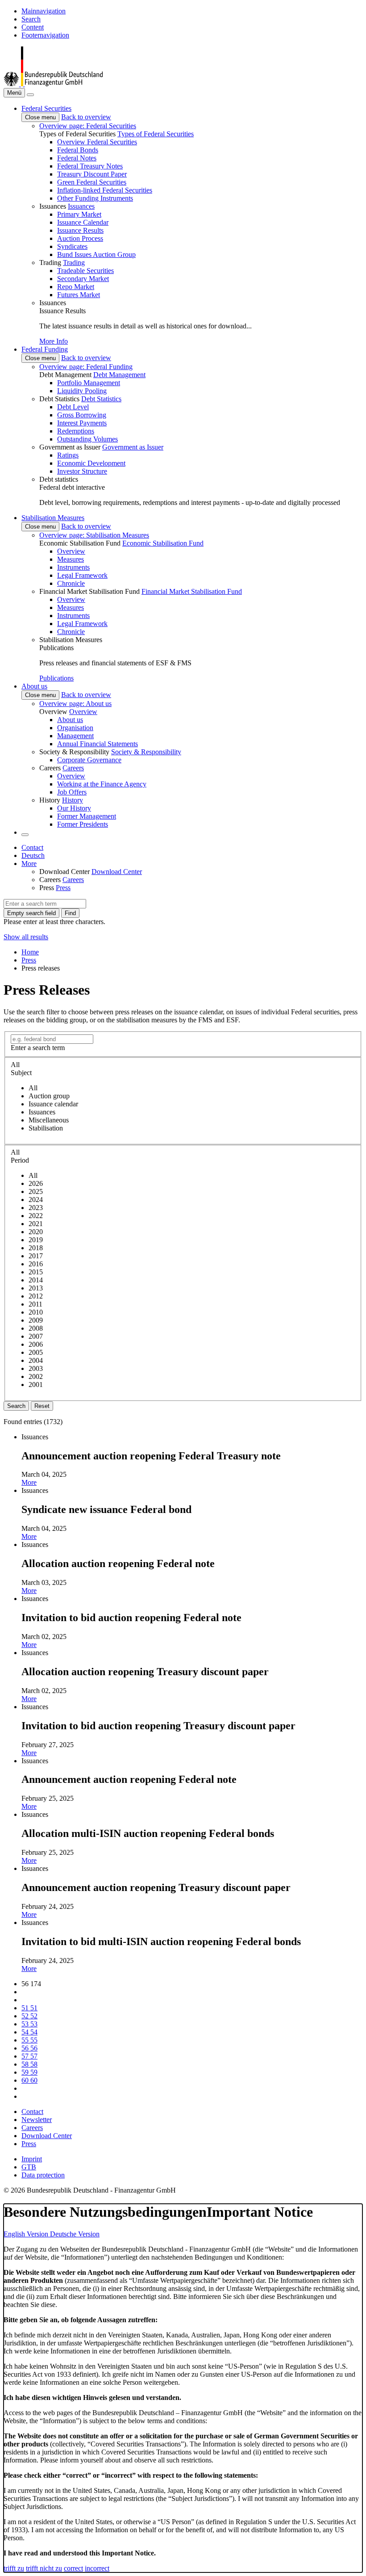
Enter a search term (38, 1048)
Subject (21, 1073)
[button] (46, 108)
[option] (192, 1088)
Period (20, 1160)
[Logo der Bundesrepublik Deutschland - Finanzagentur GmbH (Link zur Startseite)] (53, 84)
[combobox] (45, 904)
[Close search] (30, 95)
